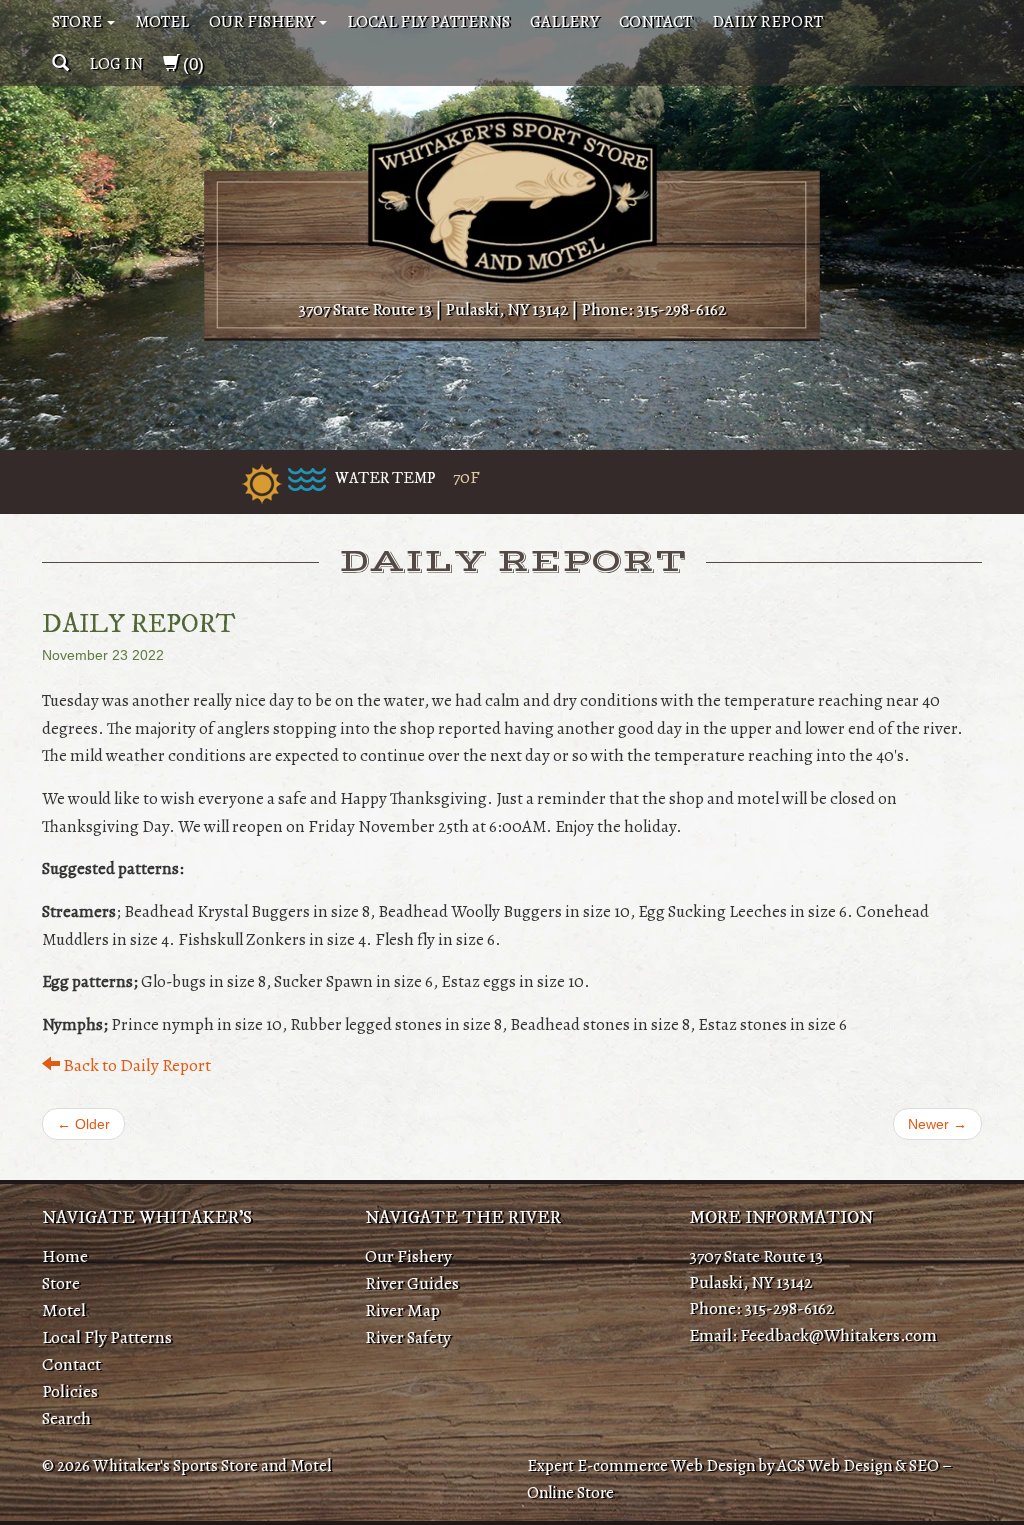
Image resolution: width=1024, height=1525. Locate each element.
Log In (116, 63)
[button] (60, 63)
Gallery (564, 21)
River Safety (408, 1337)
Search (66, 1418)
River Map (402, 1310)
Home (65, 1256)
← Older (83, 1124)
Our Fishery (263, 21)
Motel (162, 21)
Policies (70, 1391)
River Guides (412, 1283)
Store (78, 21)
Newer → (937, 1124)
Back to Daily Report (135, 1065)
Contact (655, 21)
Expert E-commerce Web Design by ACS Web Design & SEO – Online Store (739, 1479)
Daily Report (767, 21)
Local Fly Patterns (428, 21)
